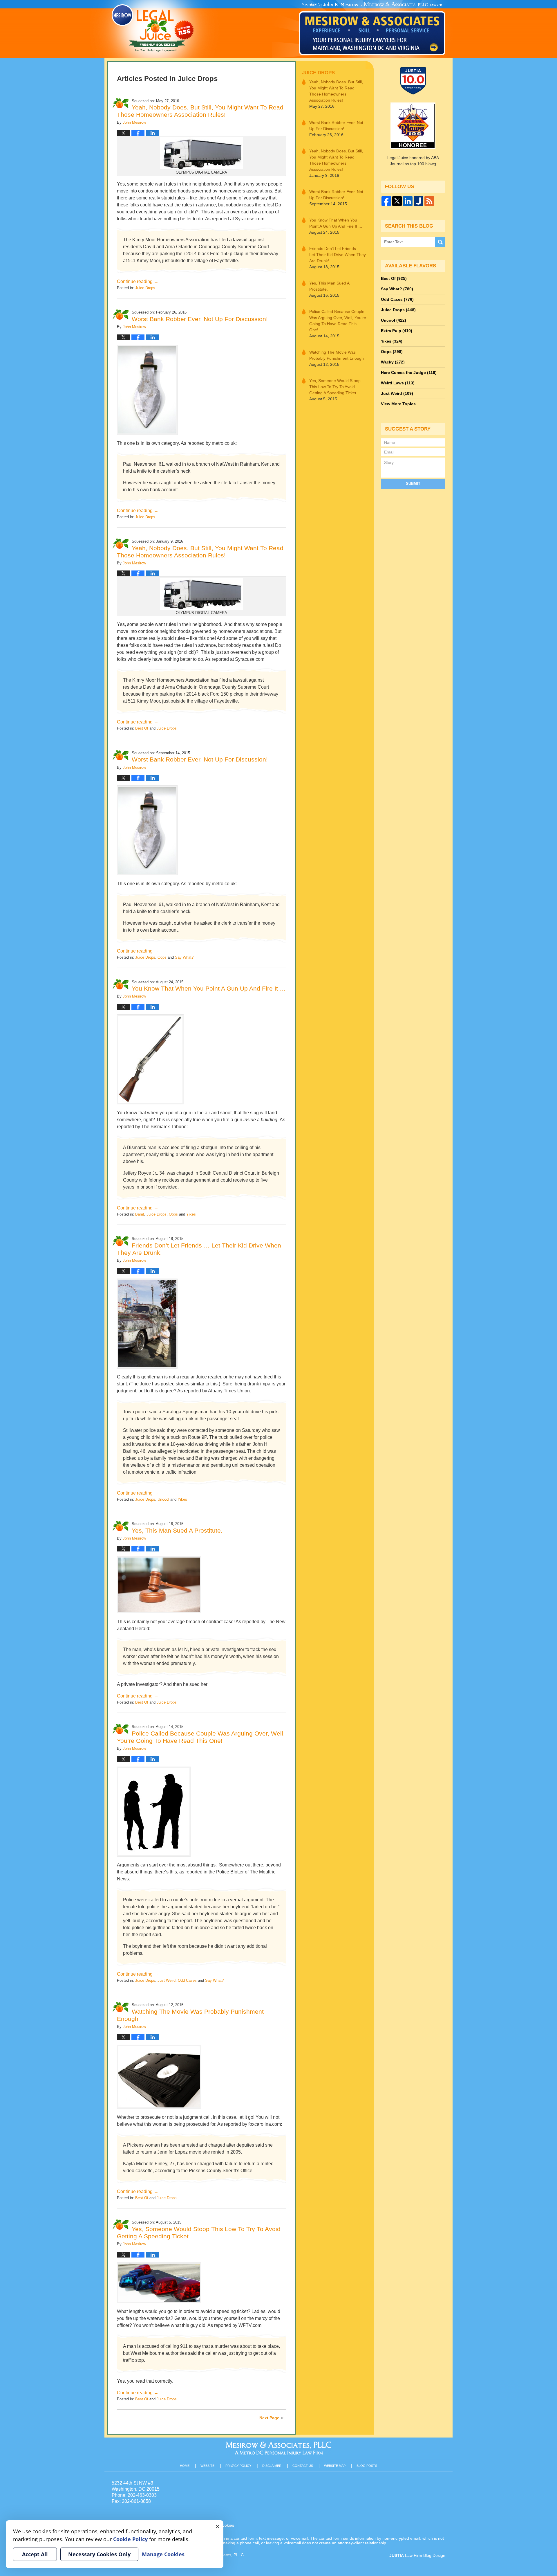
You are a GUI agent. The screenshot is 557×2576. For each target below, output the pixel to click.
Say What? (184, 957)
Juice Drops (145, 288)
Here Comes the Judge (409, 372)
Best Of (142, 728)
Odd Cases (187, 1980)
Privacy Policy (238, 2466)
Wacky (393, 362)
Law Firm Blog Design (417, 2555)
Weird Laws (398, 383)
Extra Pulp (397, 331)
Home (185, 2466)
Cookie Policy (130, 2539)
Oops (162, 957)
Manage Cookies (163, 2554)
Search (440, 242)
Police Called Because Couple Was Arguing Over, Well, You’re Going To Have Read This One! (338, 321)
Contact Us (303, 2466)
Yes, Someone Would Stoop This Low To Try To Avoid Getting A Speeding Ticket (335, 387)
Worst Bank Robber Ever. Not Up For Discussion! (200, 319)
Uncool (163, 1499)
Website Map (335, 2466)
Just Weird (167, 1980)
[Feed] (429, 201)
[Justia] (418, 201)
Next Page (269, 2418)
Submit (413, 484)
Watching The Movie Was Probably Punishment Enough (337, 355)
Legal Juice (153, 28)
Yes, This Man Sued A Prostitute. (177, 1530)
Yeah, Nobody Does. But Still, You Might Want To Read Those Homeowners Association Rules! (336, 91)
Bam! (140, 1214)
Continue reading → (138, 281)
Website (207, 2466)
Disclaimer (272, 2466)
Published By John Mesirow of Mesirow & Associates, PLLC (372, 29)
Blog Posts (367, 2466)
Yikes (191, 1214)
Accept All (35, 2554)
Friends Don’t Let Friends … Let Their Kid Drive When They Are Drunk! (338, 255)
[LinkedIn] (408, 201)
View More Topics (398, 404)
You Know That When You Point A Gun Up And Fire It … (209, 988)
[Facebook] (386, 201)
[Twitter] (397, 201)
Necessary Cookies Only (99, 2554)
